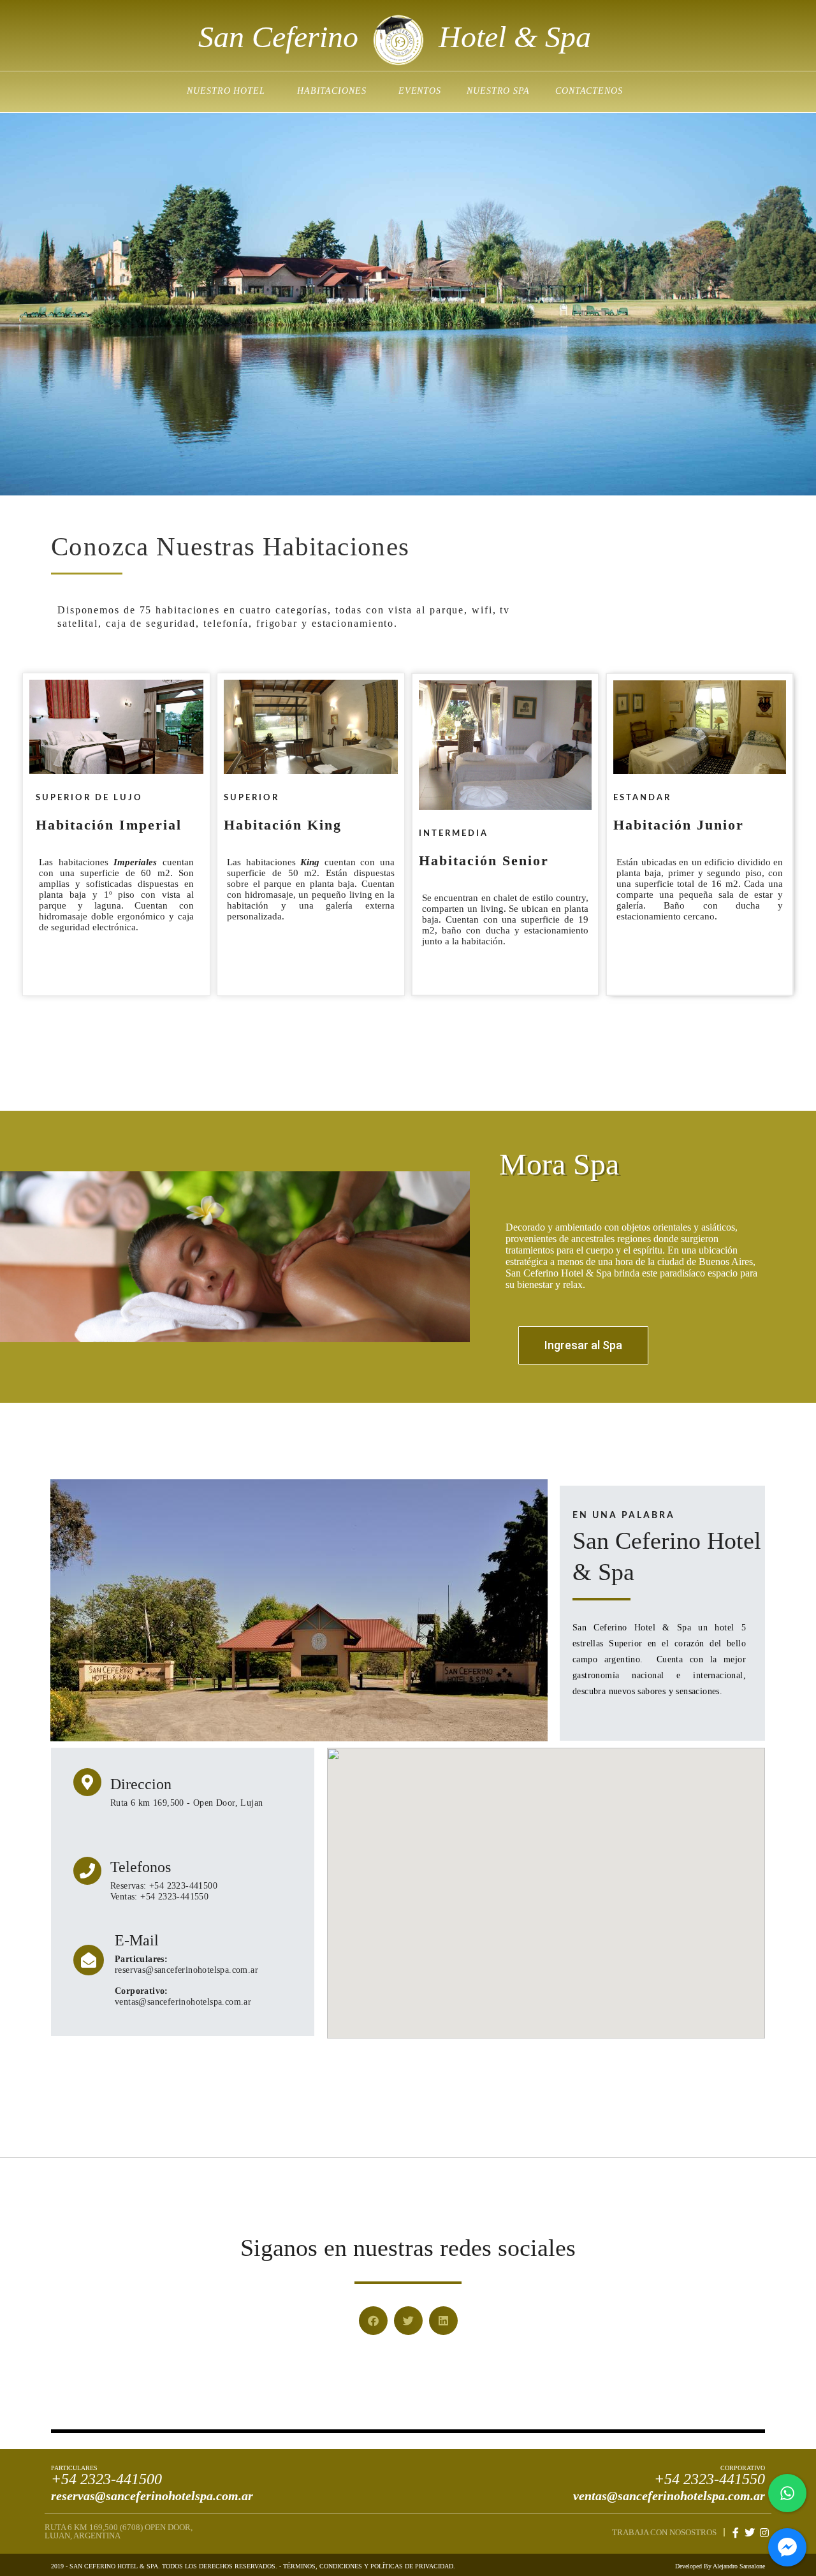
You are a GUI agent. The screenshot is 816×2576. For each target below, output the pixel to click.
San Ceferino (278, 37)
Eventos (420, 91)
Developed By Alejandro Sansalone (720, 2566)
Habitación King (283, 825)
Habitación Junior (679, 825)
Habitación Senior (484, 860)
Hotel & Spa (515, 37)
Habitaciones (332, 91)
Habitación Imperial (109, 825)
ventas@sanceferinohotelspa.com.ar (669, 2496)
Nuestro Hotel (226, 91)
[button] (373, 2321)
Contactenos (589, 91)
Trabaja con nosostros (664, 2532)
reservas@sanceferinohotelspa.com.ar (152, 2496)
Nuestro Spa (498, 91)
